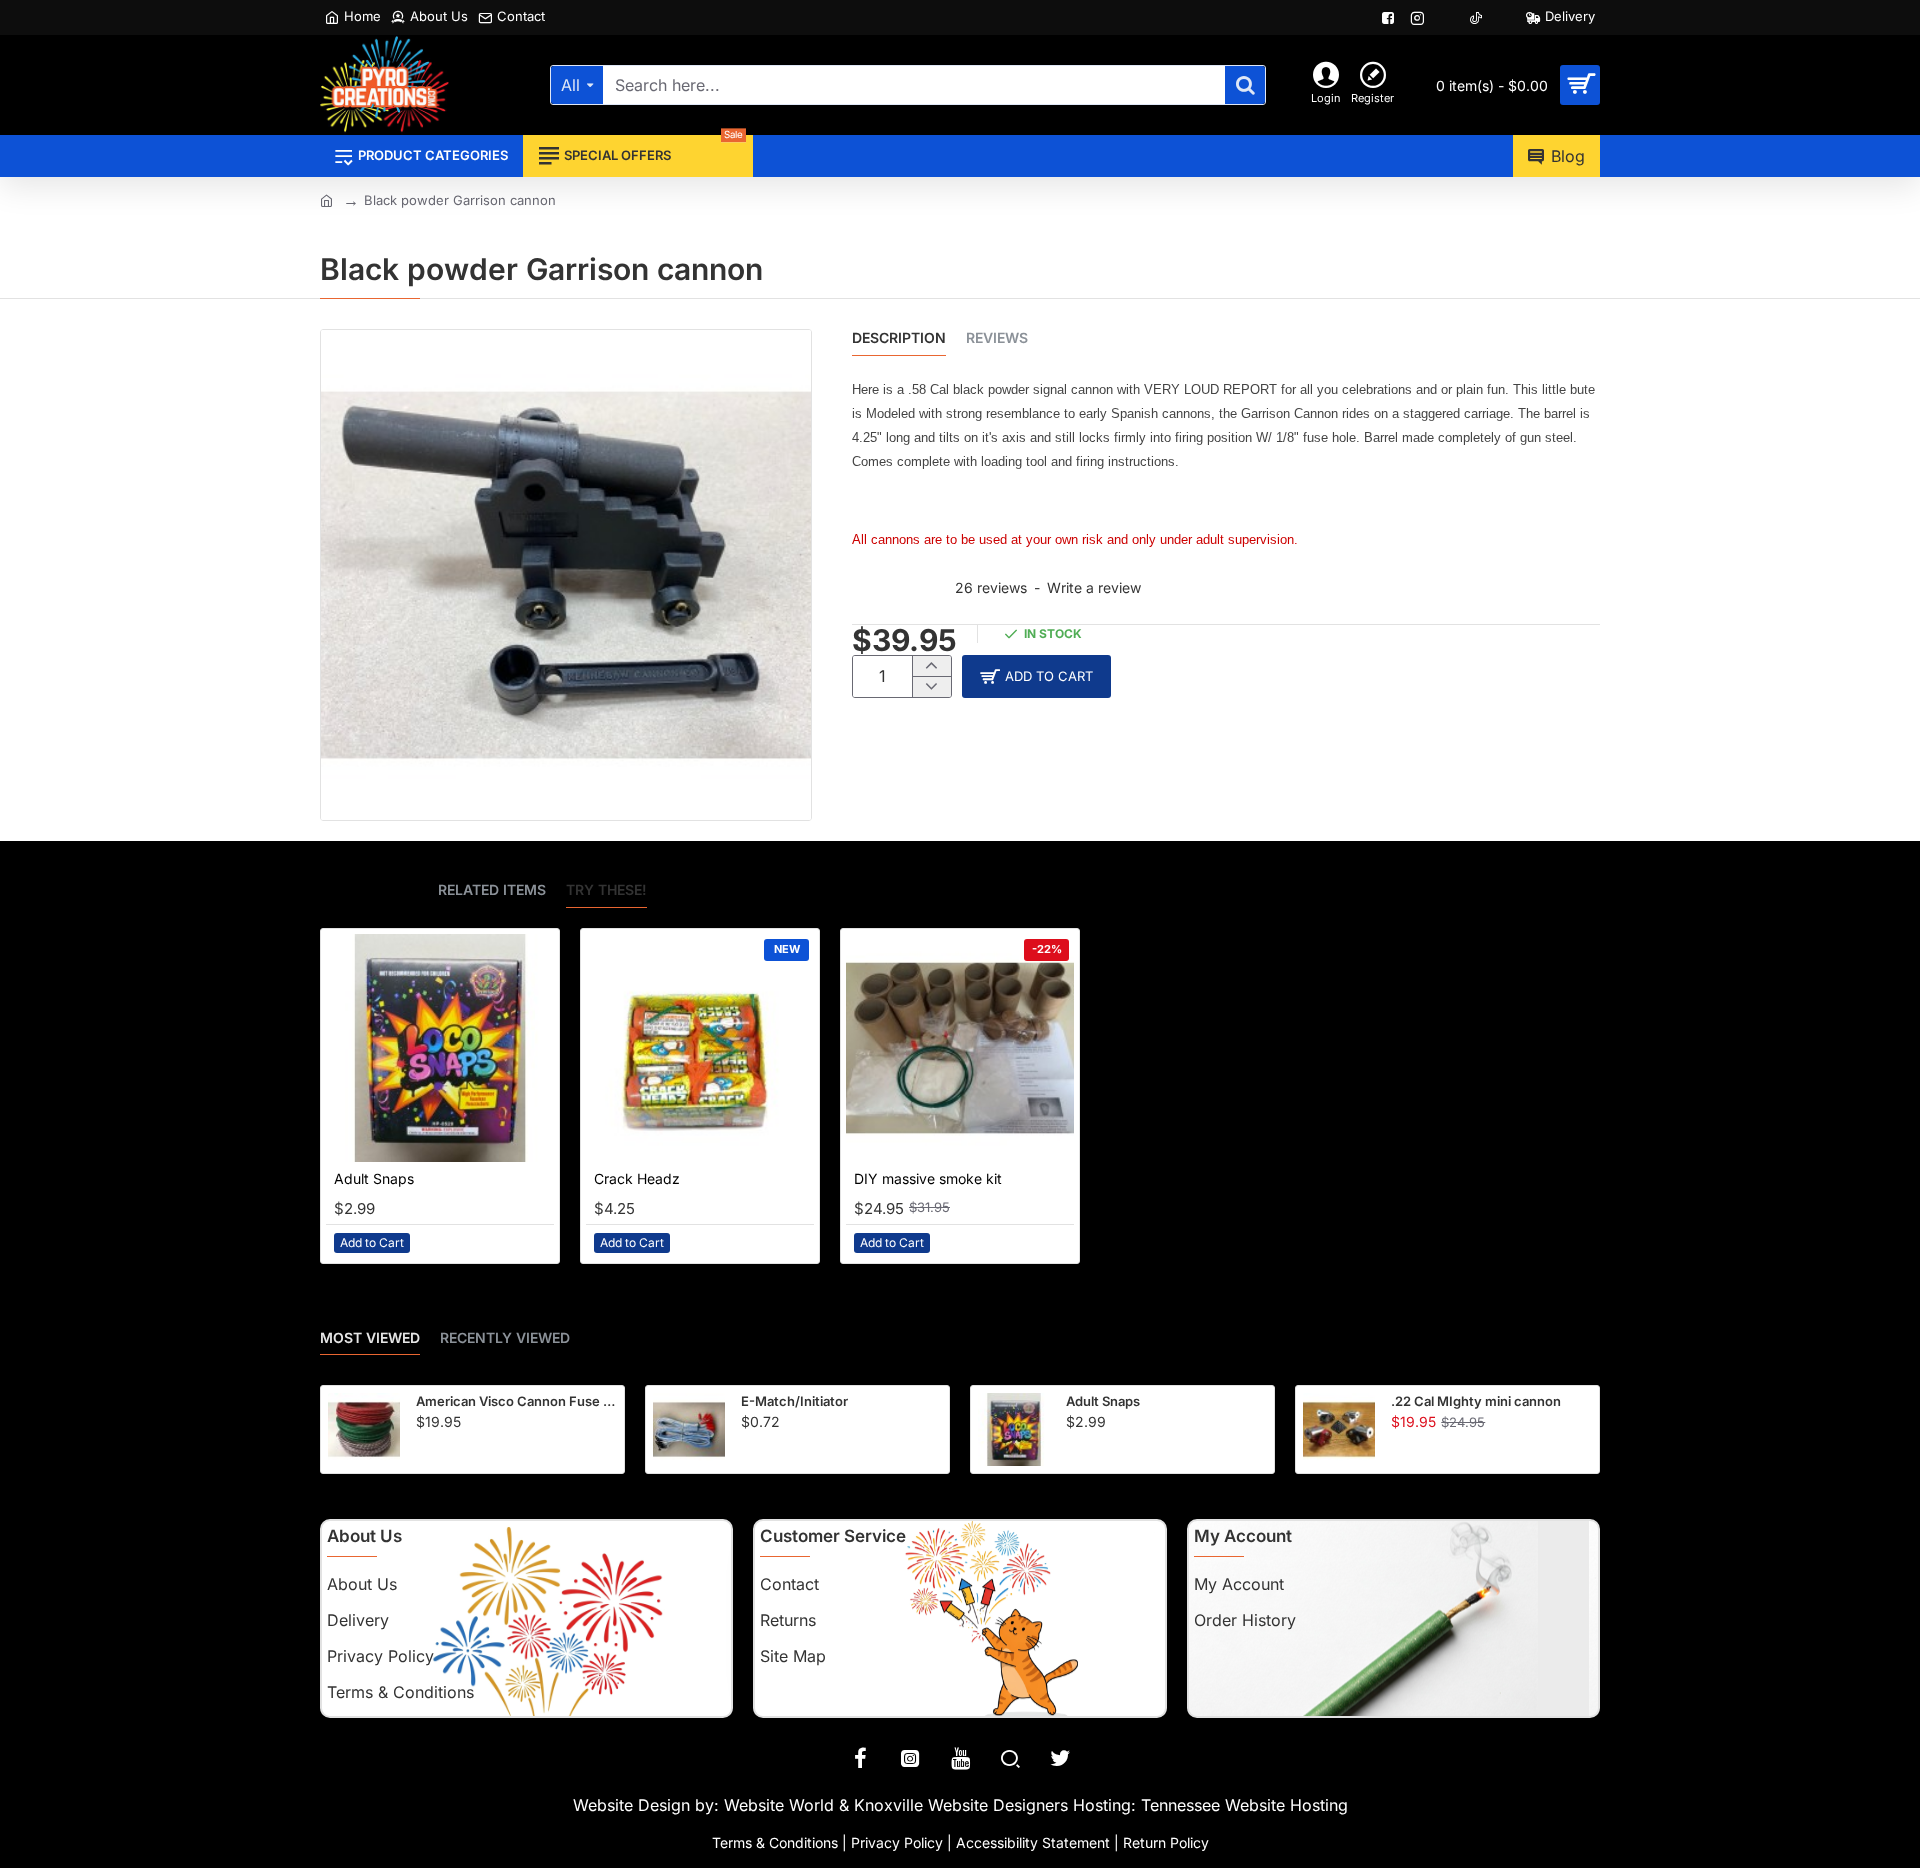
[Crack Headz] (700, 1048)
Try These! (606, 889)
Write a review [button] (1094, 587)
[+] (931, 666)
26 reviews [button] (991, 587)
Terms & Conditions (775, 1842)
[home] (326, 199)
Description (899, 337)
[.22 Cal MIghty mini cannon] (1339, 1429)
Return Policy (1166, 1842)
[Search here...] (1245, 85)
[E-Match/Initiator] (689, 1429)
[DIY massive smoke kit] (960, 1048)
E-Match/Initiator (794, 1401)
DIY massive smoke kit (928, 1178)
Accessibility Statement (1033, 1842)
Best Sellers (369, 889)
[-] (931, 686)
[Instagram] (910, 1758)
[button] (1036, 676)
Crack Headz (637, 1178)
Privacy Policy (897, 1842)
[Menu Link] (1390, 18)
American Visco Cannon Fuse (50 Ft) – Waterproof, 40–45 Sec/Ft (516, 1401)
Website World (779, 1805)
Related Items (492, 889)
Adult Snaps (374, 1178)
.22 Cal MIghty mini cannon (1476, 1401)
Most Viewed (370, 1337)
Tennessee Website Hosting (1244, 1805)
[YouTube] (960, 1758)
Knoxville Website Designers (961, 1805)
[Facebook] (860, 1758)
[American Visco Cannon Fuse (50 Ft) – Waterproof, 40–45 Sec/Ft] (364, 1429)
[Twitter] (1060, 1758)
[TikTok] (1477, 18)
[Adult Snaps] (440, 1048)
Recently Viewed (505, 1337)
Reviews (997, 337)
